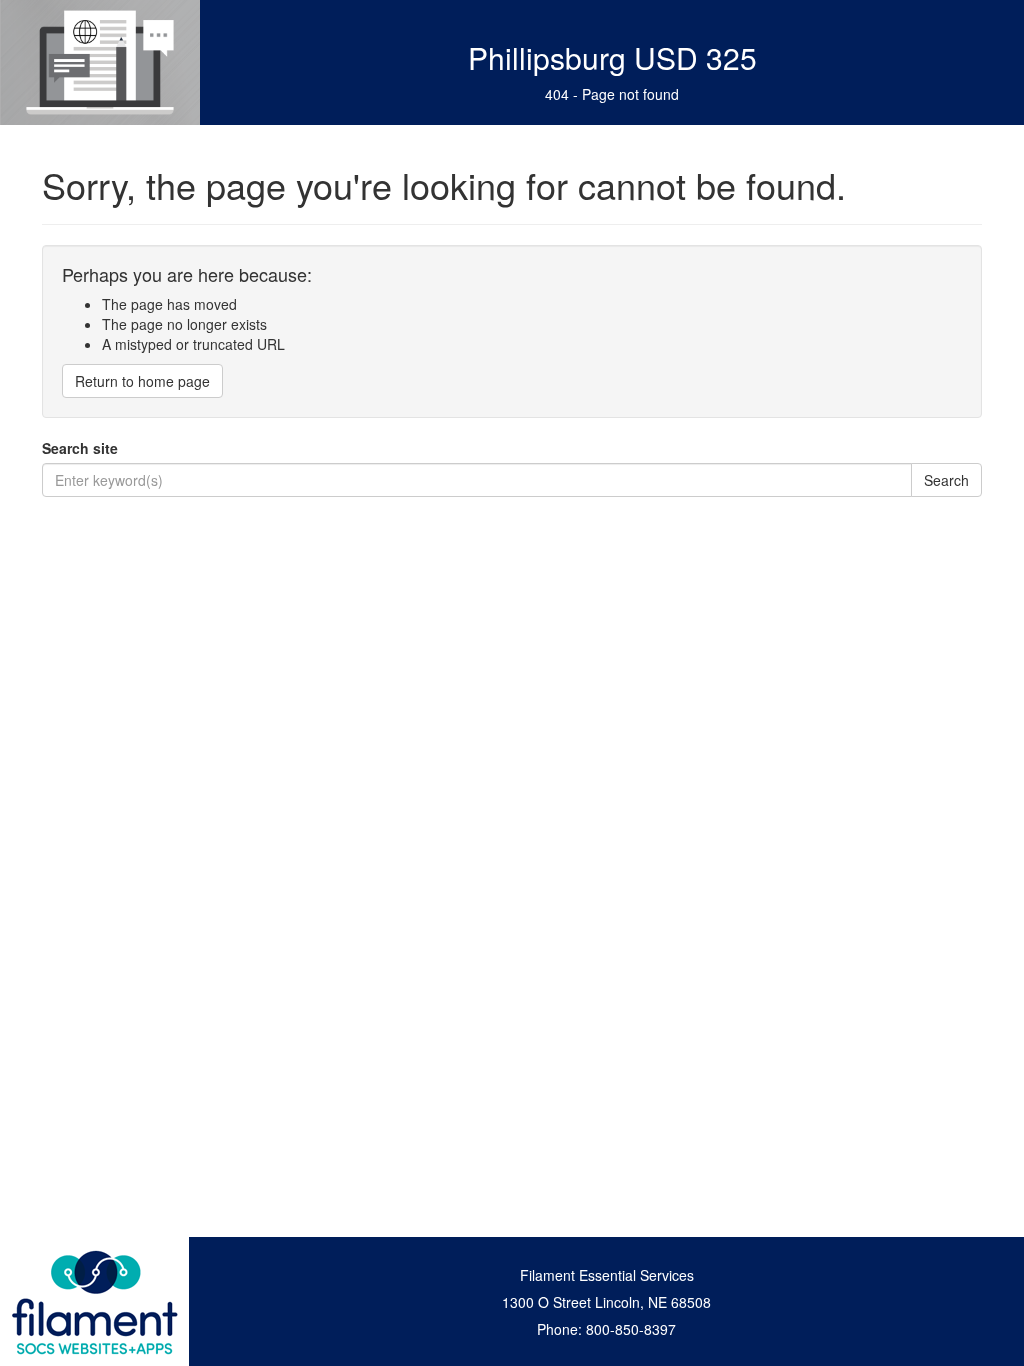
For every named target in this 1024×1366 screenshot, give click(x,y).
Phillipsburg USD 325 (612, 57)
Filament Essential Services (607, 1275)
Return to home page (142, 381)
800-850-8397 (631, 1329)
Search (946, 480)
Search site (80, 448)
